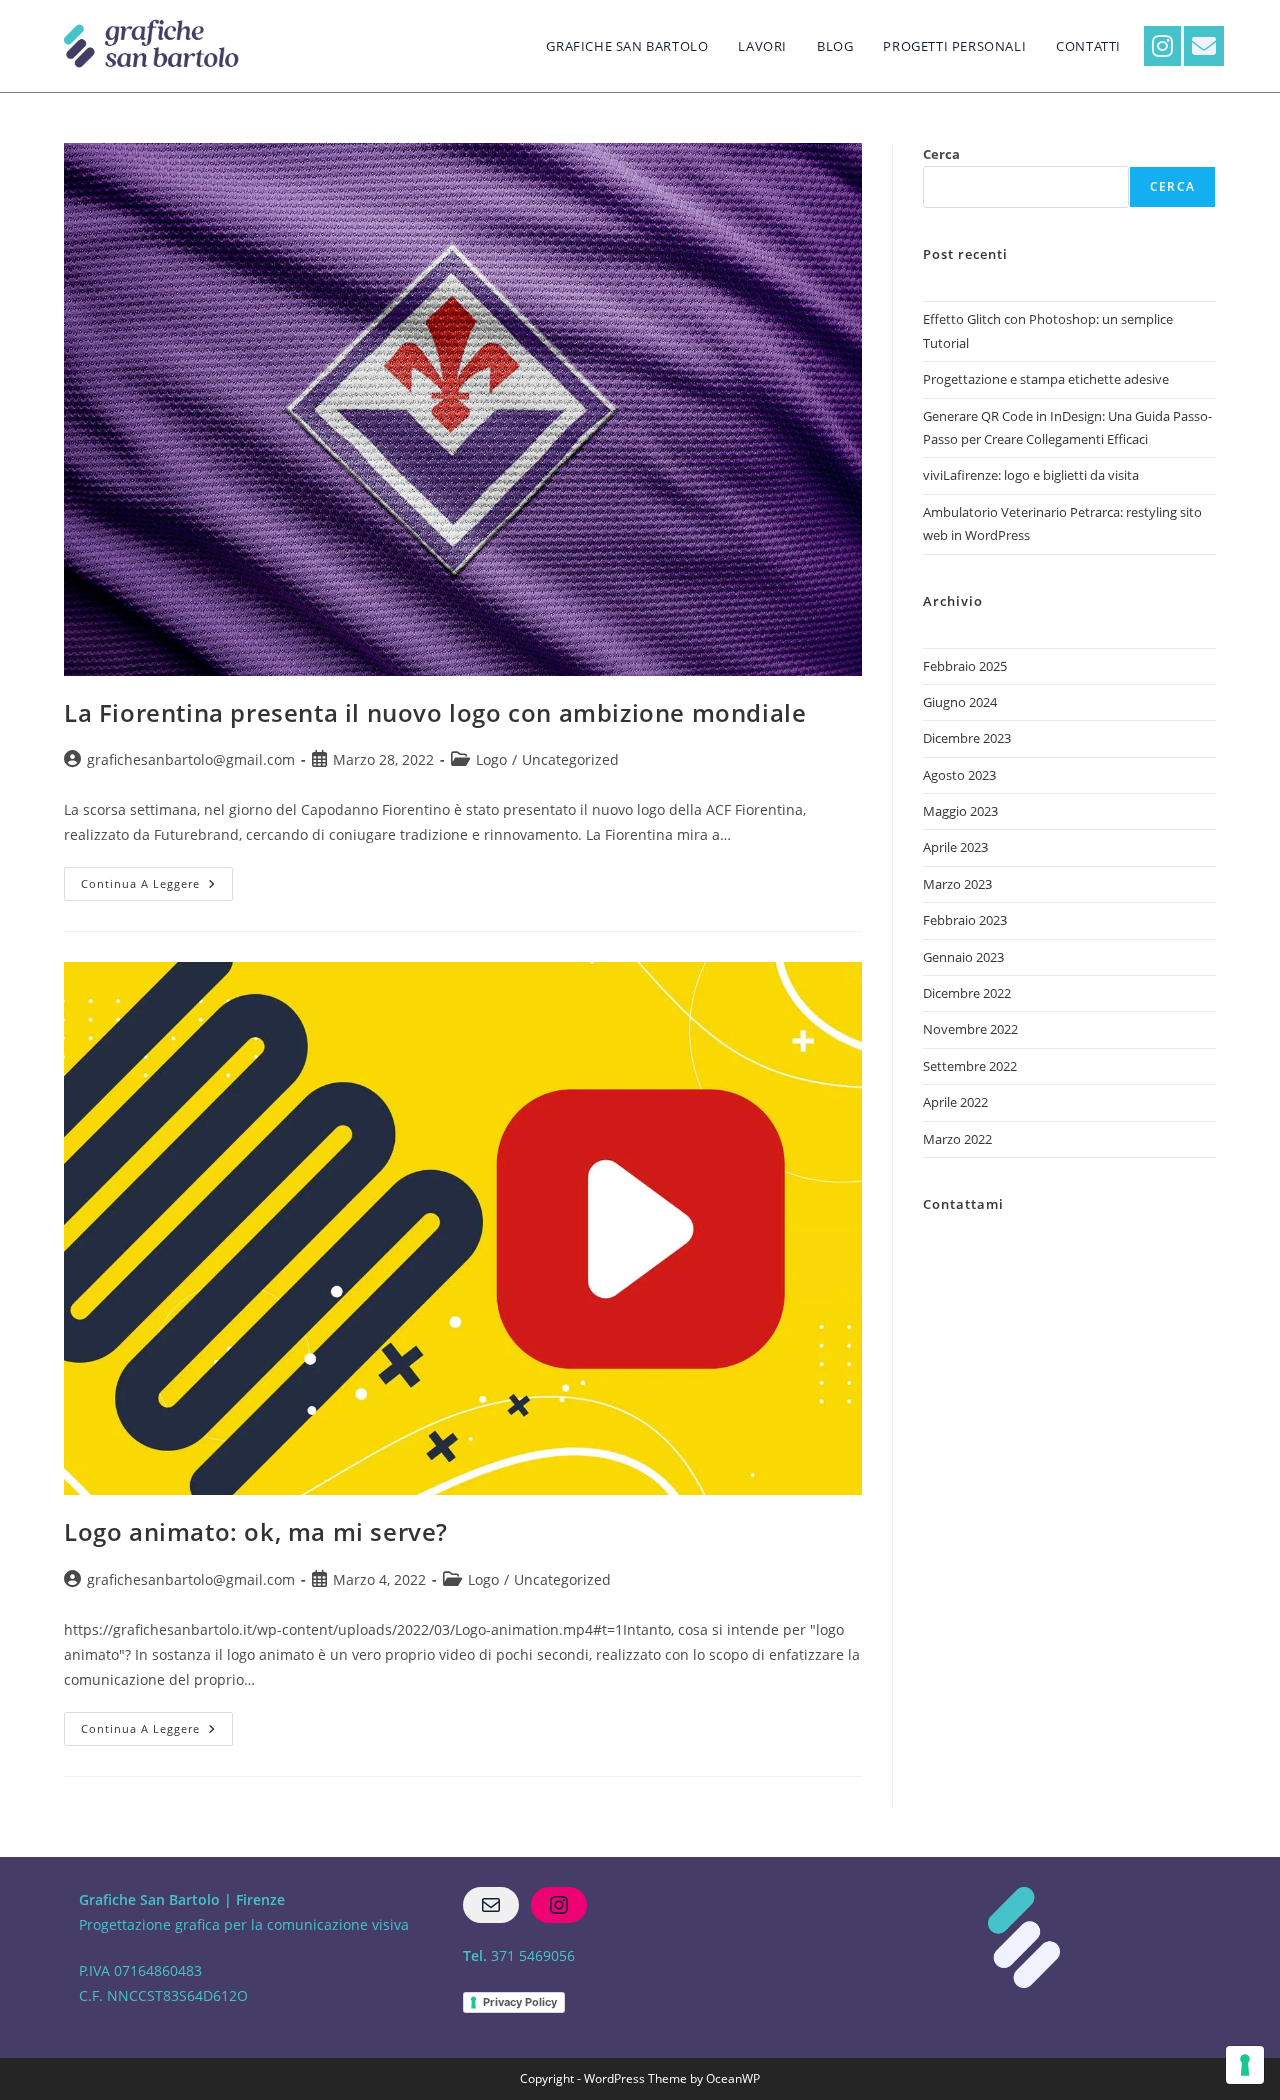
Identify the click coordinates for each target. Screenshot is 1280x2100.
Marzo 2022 (957, 1139)
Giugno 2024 (960, 702)
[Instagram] (559, 1905)
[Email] (491, 1905)
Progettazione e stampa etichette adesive (1046, 379)
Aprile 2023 (955, 847)
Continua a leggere (157, 879)
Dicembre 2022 (967, 993)
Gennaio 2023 (963, 957)
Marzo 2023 (957, 884)
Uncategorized (570, 759)
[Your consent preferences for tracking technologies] (1245, 2065)
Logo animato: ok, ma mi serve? (256, 1531)
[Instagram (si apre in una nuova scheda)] (1162, 46)
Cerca (941, 154)
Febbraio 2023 (965, 920)
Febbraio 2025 (965, 666)
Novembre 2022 (970, 1029)
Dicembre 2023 (967, 738)
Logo (491, 759)
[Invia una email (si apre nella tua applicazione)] (1204, 46)
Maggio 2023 (960, 811)
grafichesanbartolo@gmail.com (191, 759)
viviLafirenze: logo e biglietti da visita (1031, 475)
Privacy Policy (520, 2002)
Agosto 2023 (959, 775)
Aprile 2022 (955, 1102)
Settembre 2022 (970, 1066)
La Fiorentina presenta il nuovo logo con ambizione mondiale (435, 712)
